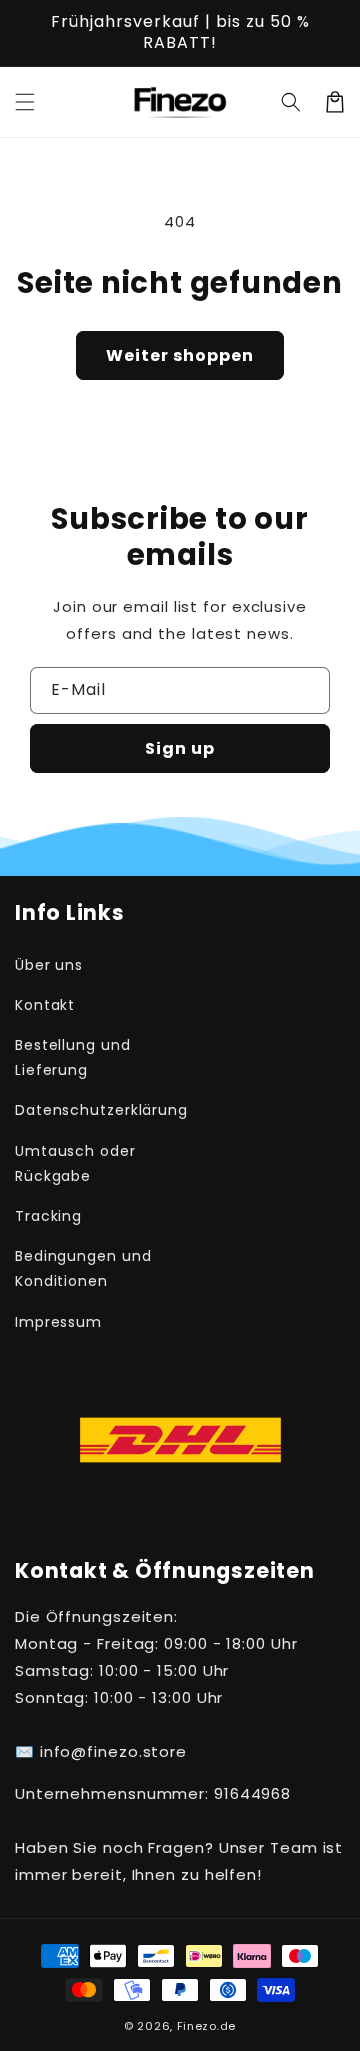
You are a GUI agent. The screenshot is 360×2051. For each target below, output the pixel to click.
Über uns (49, 965)
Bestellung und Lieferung (73, 1057)
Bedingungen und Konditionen (83, 1268)
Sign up (180, 748)
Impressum (58, 1322)
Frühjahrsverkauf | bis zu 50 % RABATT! (180, 32)
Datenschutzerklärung (92, 1110)
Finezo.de (206, 2026)
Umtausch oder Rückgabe (75, 1163)
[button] (25, 102)
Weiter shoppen (180, 355)
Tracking (48, 1216)
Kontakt (45, 1005)
